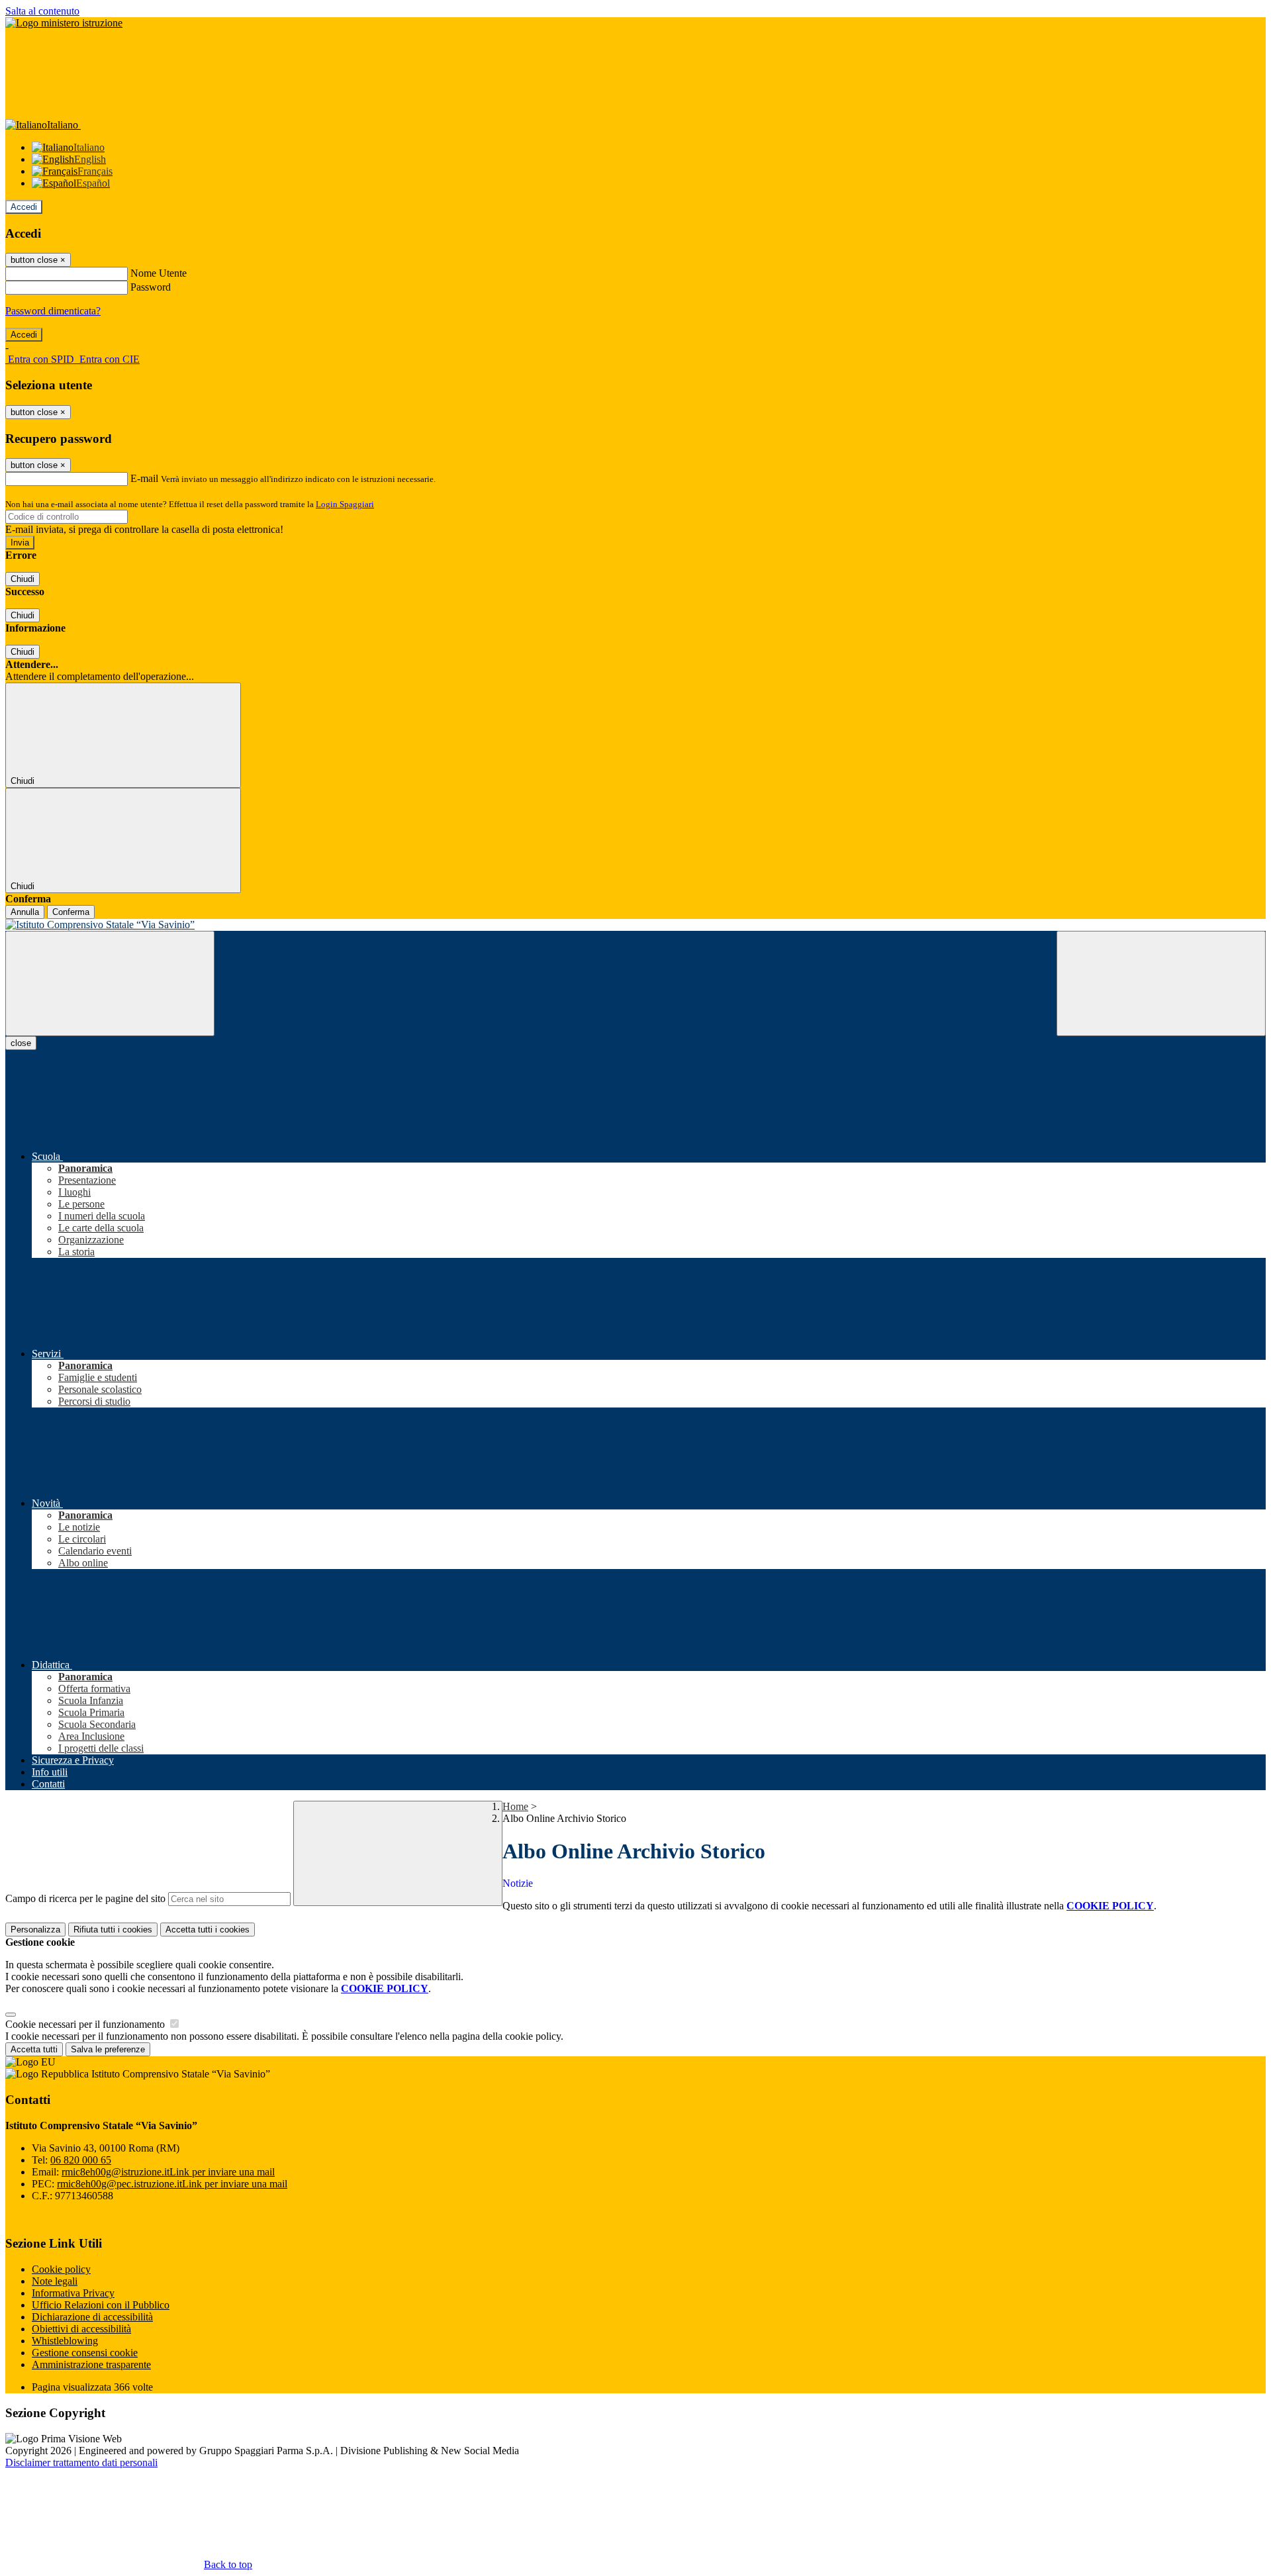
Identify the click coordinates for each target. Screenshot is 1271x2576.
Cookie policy (61, 2269)
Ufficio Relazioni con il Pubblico (101, 2305)
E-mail (144, 478)
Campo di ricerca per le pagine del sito (85, 1898)
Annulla (25, 912)
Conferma (71, 912)
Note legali (55, 2281)
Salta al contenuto (42, 11)
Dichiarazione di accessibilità (92, 2317)
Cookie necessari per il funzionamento (86, 2024)
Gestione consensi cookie (85, 2353)
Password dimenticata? (53, 311)
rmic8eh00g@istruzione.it (168, 2172)
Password (151, 287)
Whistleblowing (65, 2341)
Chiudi (23, 579)
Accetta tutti (208, 1930)
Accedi (24, 207)
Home (515, 1806)
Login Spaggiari (345, 504)
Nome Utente (159, 273)
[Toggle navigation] (110, 983)
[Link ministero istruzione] (64, 23)
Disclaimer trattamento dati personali (81, 2462)
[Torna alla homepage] (635, 925)
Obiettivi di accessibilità (81, 2329)
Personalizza (35, 1930)
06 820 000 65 (81, 2160)
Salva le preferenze (108, 2049)
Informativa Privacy (73, 2293)
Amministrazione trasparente (91, 2364)
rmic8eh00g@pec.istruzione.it (172, 2184)
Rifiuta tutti (113, 1930)
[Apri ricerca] (1161, 983)
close (21, 1043)
